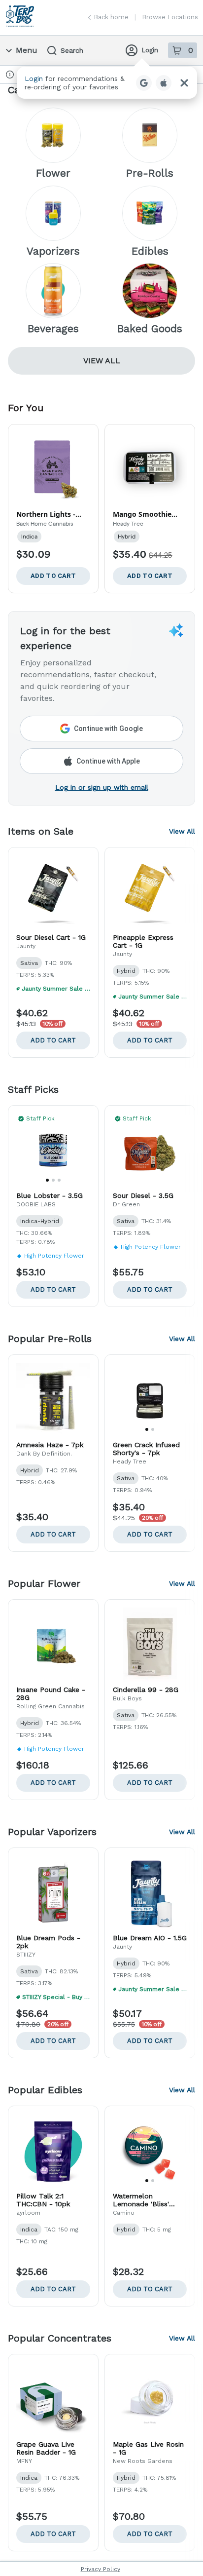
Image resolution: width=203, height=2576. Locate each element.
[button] (107, 83)
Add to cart (53, 1040)
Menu (27, 50)
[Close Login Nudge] (184, 83)
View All (102, 361)
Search (72, 50)
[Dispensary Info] (10, 75)
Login (150, 50)
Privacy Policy (101, 2569)
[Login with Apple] (164, 83)
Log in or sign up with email (102, 787)
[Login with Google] (144, 83)
